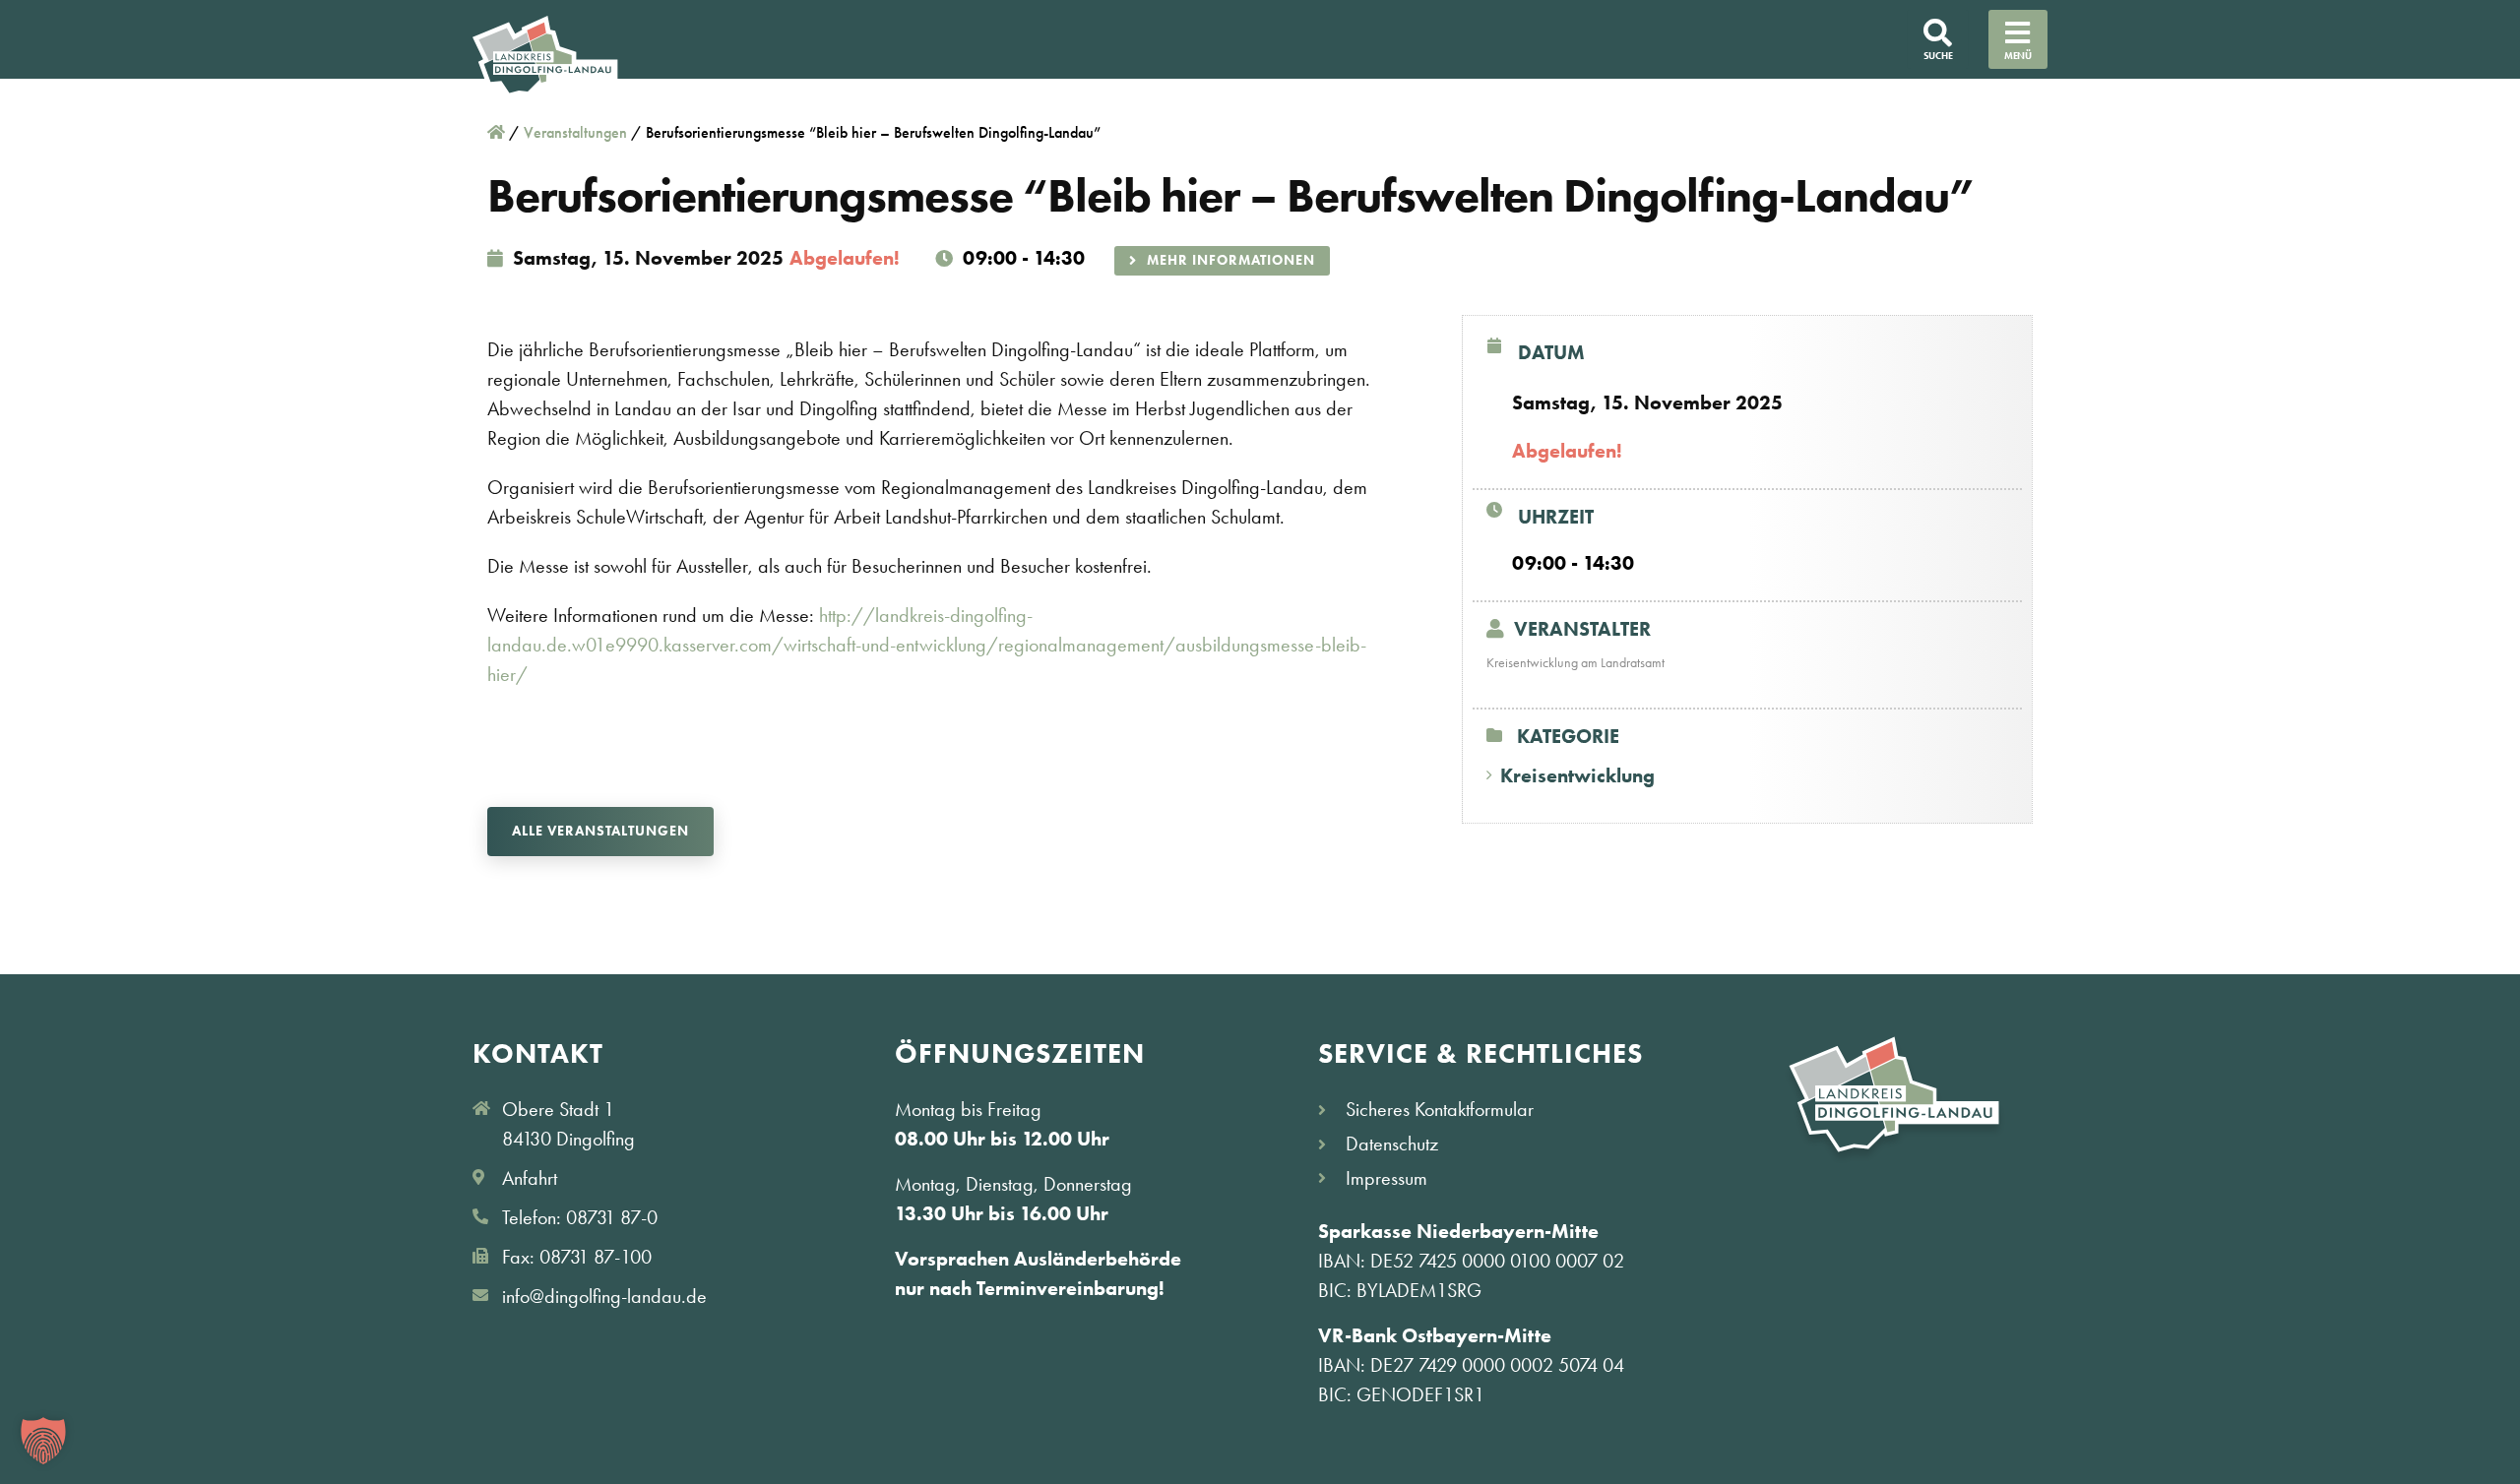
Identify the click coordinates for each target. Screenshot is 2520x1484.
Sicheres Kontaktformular (1440, 1109)
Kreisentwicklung (1577, 775)
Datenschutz (1392, 1144)
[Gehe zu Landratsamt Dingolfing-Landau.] (496, 132)
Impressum (1386, 1178)
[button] (43, 1441)
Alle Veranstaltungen (600, 831)
